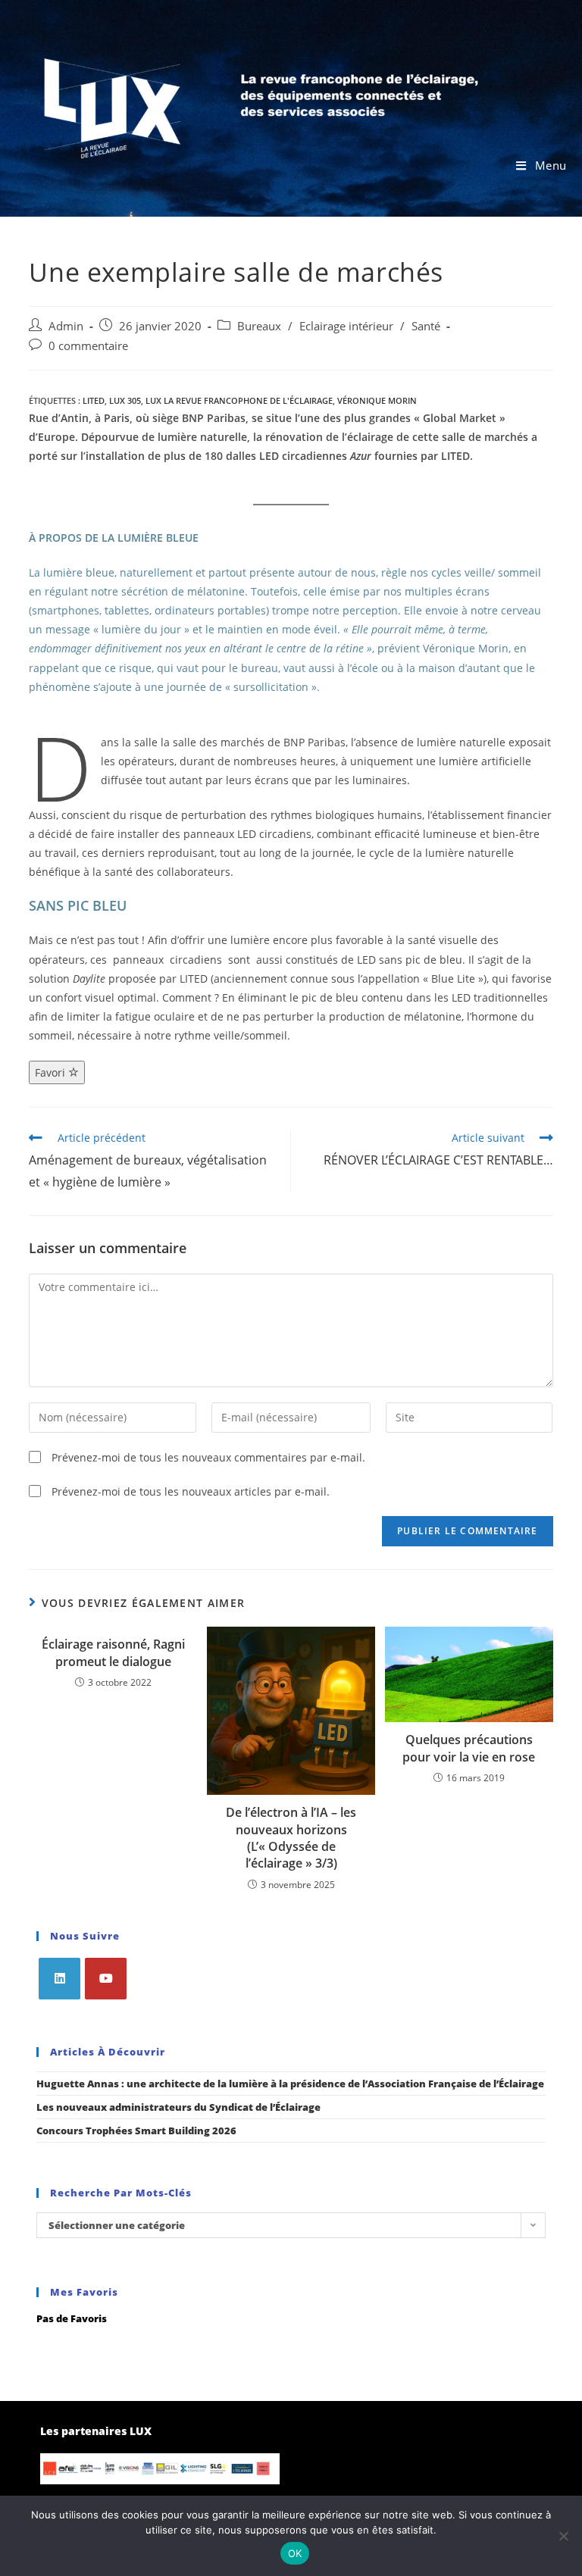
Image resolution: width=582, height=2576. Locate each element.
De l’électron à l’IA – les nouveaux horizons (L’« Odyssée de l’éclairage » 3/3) (291, 1838)
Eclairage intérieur (346, 326)
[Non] (563, 2536)
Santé (426, 326)
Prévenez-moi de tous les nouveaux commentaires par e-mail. (208, 1457)
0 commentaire (88, 346)
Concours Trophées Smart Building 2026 (136, 2131)
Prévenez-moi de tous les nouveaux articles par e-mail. (191, 1491)
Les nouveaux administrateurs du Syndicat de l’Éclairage (178, 2107)
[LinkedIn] (59, 1979)
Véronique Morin (377, 400)
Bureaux (259, 326)
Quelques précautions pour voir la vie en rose (469, 1748)
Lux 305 (125, 400)
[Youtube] (106, 1979)
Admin (66, 326)
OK (295, 2553)
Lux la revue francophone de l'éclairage (239, 400)
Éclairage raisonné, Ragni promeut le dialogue (113, 1652)
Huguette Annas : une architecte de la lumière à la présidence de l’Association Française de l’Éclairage (290, 2084)
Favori (52, 1072)
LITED (94, 400)
